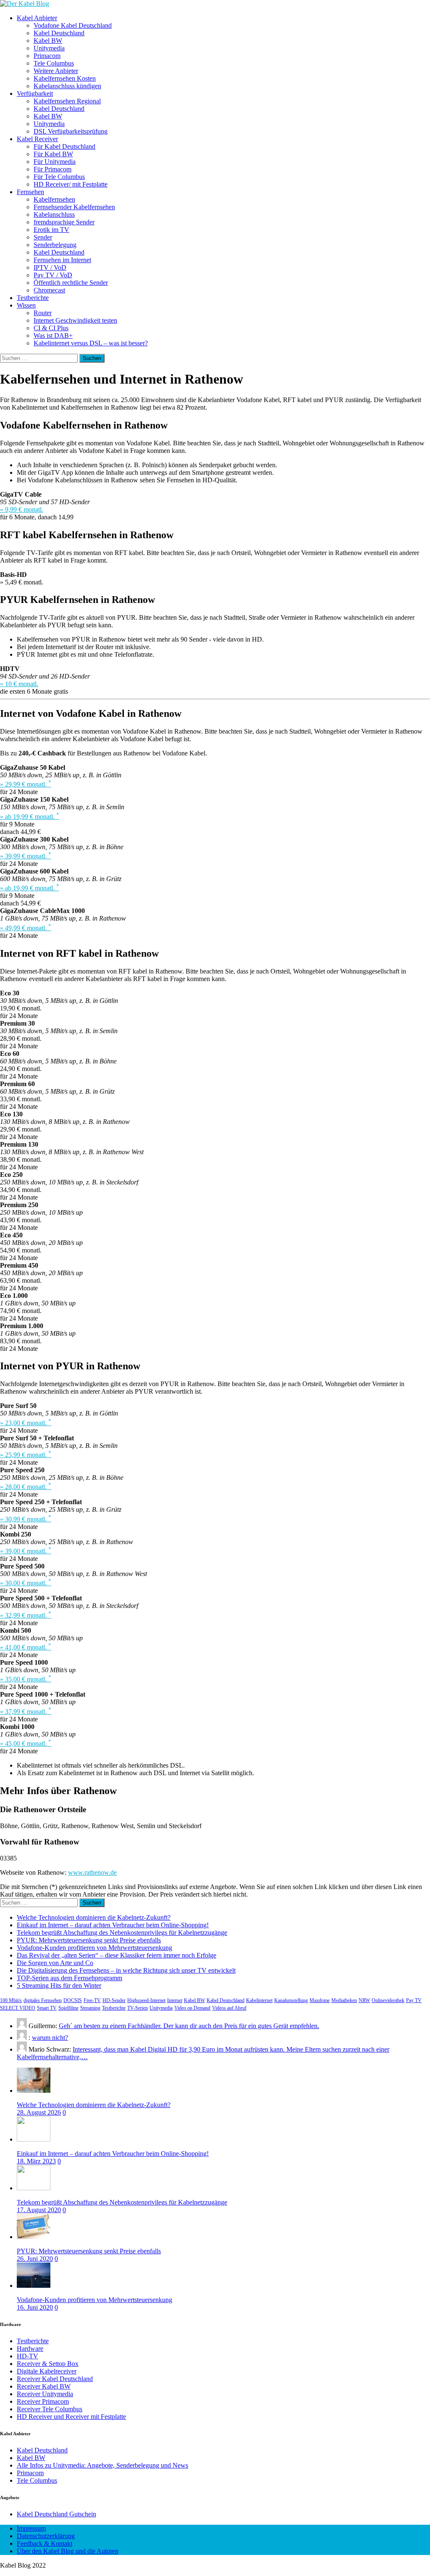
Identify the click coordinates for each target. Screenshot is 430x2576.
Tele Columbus (54, 63)
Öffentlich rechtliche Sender (71, 283)
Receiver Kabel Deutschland (55, 2379)
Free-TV (92, 2000)
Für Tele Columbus (59, 177)
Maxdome (320, 2000)
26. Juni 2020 (35, 2259)
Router (43, 313)
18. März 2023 (36, 2161)
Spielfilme (68, 2008)
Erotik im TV (51, 230)
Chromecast (49, 290)
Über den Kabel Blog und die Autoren (68, 2551)
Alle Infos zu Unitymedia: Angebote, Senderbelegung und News (102, 2465)
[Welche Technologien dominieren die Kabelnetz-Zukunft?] (34, 2091)
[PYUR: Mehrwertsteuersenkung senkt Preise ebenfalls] (34, 2237)
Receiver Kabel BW (44, 2386)
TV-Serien (138, 2008)
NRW (364, 2000)
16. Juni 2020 (35, 2307)
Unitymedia (49, 48)
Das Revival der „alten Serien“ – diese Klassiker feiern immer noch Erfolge (117, 1955)
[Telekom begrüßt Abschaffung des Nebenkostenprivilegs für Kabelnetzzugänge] (34, 2188)
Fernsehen (30, 192)
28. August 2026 (39, 2112)
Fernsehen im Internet (62, 260)
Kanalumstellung (291, 2000)
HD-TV (28, 2356)
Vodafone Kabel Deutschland (73, 25)
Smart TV (47, 2008)
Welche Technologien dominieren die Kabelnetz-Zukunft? (94, 1917)
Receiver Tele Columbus (50, 2409)
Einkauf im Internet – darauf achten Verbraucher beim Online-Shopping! (113, 1925)
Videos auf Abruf (229, 2008)
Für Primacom (52, 169)
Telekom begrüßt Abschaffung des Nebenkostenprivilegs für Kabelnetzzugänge (122, 1933)
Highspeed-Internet (146, 2000)
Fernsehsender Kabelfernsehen (74, 207)
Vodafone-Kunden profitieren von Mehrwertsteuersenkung (94, 1948)
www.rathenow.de (92, 1872)
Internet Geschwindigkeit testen (75, 320)
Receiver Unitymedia (45, 2394)
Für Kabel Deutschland (64, 146)
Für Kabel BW (53, 154)
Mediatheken (344, 2000)
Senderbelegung (55, 245)
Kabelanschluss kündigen (67, 86)
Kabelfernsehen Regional (67, 101)
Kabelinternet (259, 2000)
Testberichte (33, 298)
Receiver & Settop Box (48, 2364)
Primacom (47, 56)
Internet (175, 2000)
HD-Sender (114, 2000)
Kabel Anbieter (37, 18)
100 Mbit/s (11, 2000)
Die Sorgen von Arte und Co (55, 1963)
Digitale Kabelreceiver (47, 2371)
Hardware (30, 2348)
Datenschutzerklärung (46, 2536)
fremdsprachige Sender (64, 222)
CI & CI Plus (51, 328)
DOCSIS (73, 2000)
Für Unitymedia (55, 162)
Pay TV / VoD (53, 275)
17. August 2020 (39, 2210)
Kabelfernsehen (54, 199)
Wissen (26, 305)
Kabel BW (48, 41)
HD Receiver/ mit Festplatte (71, 184)
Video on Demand (192, 2008)
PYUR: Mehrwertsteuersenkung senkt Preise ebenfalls (89, 1940)
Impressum (31, 2528)
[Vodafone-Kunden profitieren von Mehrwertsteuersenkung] (34, 2285)
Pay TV (414, 2000)
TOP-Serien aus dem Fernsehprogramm (69, 1978)
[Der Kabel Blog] (25, 4)
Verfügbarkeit (35, 93)
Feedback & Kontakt (45, 2543)
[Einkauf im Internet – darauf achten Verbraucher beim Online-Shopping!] (34, 2139)
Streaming (90, 2008)
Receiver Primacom (43, 2401)
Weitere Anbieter (56, 71)
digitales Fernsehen (43, 2000)
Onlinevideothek (388, 2000)
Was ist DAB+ (53, 335)
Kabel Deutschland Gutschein (56, 2514)
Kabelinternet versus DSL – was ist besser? (91, 343)
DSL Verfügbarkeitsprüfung (71, 131)
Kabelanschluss (54, 214)
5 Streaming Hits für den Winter (59, 1985)
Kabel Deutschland (59, 33)
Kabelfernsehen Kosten (65, 78)
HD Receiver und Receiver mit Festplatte (71, 2417)
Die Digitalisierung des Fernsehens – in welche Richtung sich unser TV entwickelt (126, 1970)
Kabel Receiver (37, 139)
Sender (43, 237)
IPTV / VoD (50, 267)
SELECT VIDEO (18, 2008)
